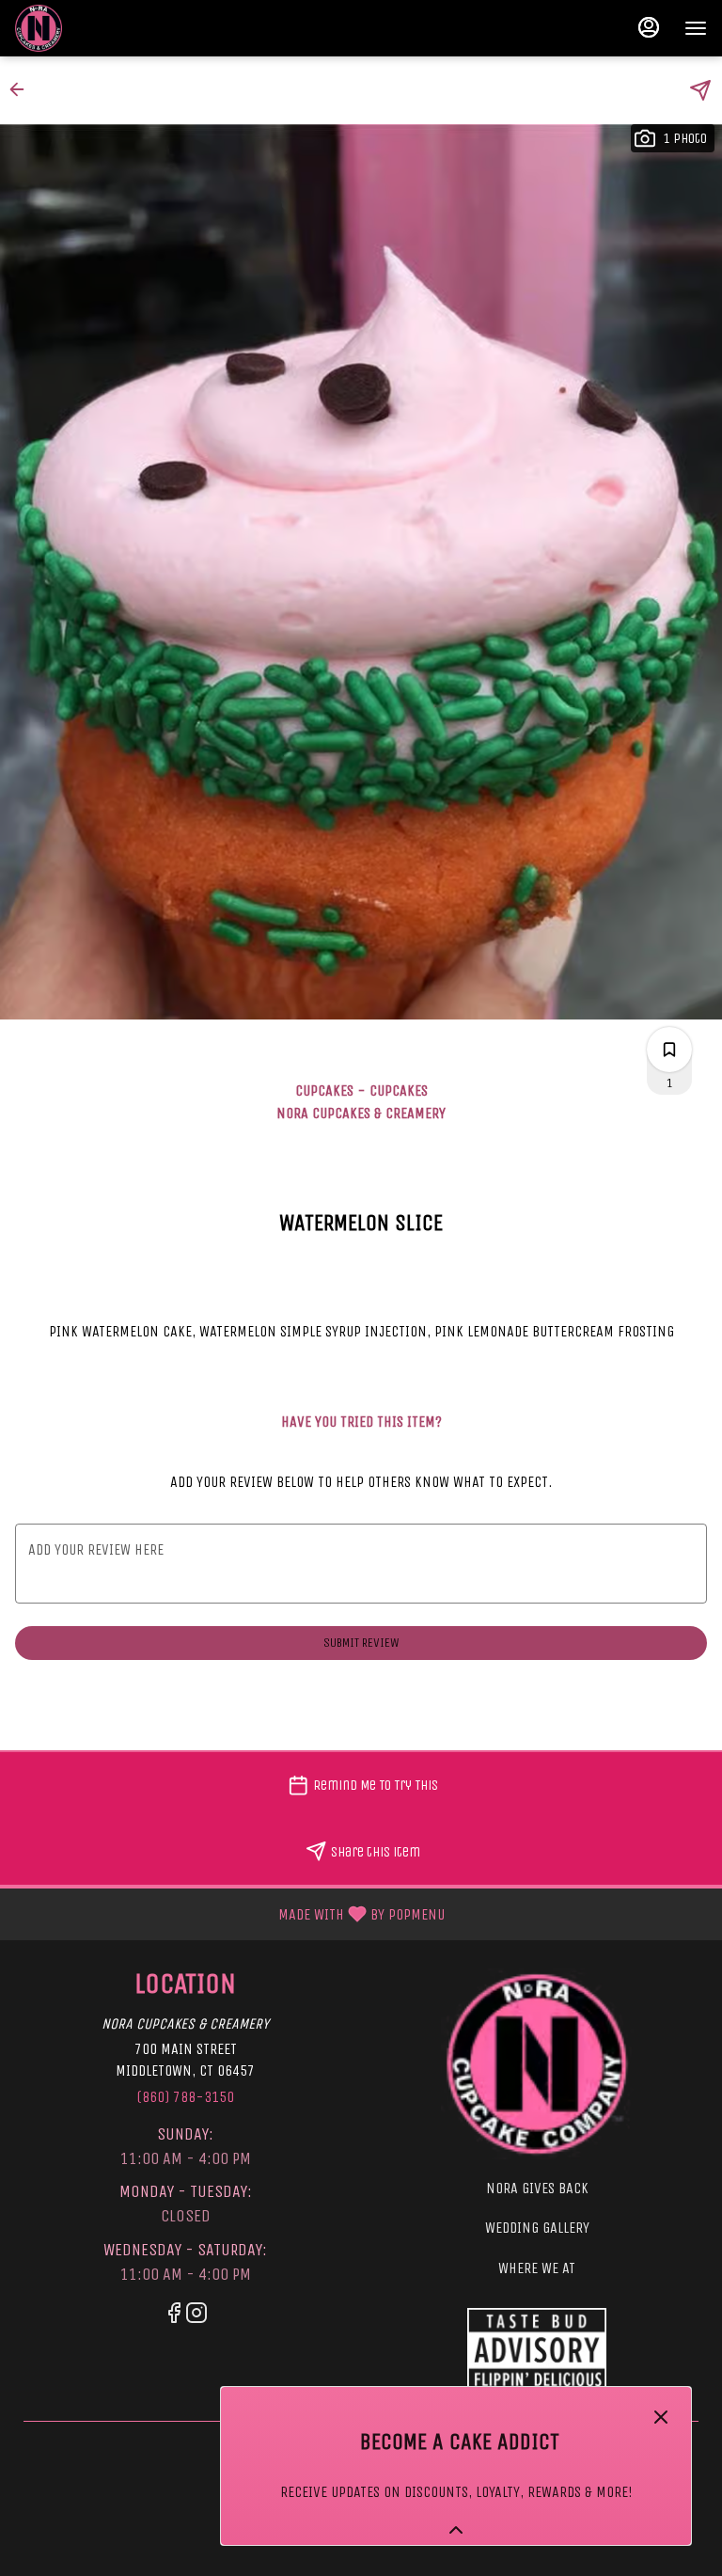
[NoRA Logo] (537, 2063)
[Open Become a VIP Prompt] (456, 2530)
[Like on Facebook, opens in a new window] (174, 2316)
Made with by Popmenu (229, 1913)
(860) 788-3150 (185, 2097)
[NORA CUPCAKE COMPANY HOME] (100, 28)
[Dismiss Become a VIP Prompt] (661, 2417)
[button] (23, 89)
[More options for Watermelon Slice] (669, 1050)
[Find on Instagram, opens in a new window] (196, 2316)
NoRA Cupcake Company (537, 2350)
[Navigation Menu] (696, 28)
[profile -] (649, 27)
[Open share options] (700, 90)
